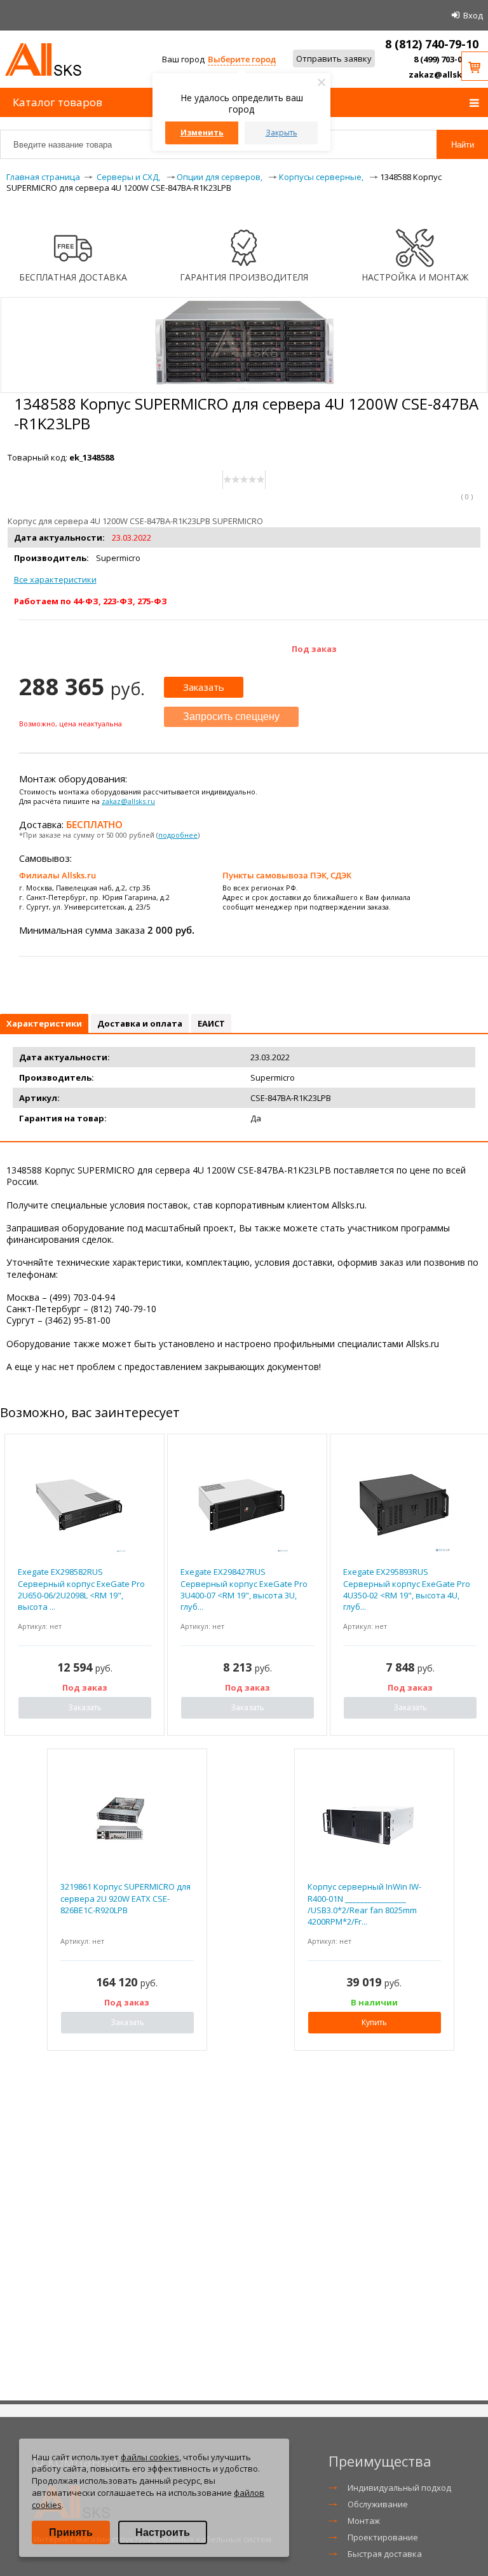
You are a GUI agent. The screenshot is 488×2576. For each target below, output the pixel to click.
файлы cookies (150, 2457)
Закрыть (281, 133)
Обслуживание (378, 2504)
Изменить (202, 133)
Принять (71, 2532)
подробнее (178, 835)
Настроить (163, 2532)
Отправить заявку (334, 59)
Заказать (204, 687)
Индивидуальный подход (399, 2488)
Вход (473, 15)
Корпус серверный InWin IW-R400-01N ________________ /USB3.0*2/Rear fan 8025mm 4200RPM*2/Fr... (364, 1904)
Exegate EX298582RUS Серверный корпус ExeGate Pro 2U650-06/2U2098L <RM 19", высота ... (81, 1589)
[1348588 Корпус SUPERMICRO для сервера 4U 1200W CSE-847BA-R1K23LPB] (244, 387)
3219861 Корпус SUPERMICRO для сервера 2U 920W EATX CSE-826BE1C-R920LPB (125, 1898)
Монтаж (364, 2521)
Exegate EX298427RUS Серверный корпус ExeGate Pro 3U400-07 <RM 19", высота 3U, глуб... (244, 1589)
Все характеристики (55, 579)
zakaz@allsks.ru (444, 74)
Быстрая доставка (385, 2554)
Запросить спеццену (231, 717)
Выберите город (242, 59)
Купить (374, 2022)
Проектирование (383, 2537)
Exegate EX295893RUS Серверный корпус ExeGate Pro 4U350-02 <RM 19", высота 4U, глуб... (407, 1589)
